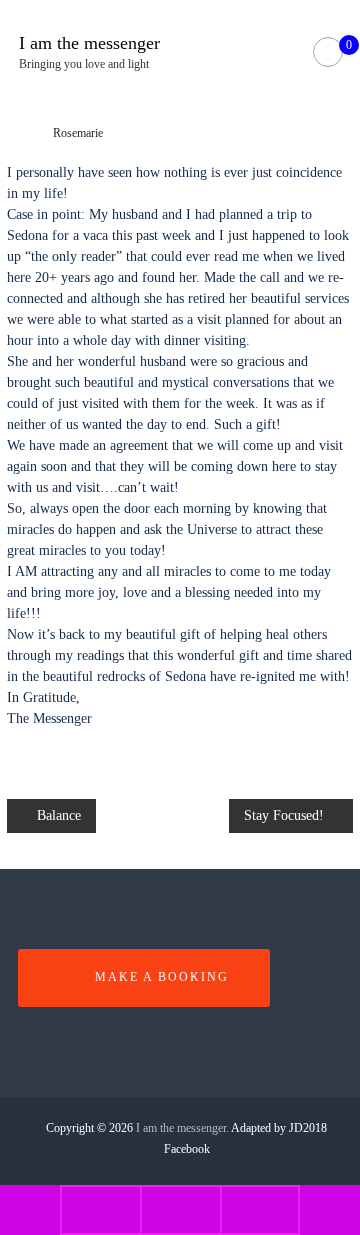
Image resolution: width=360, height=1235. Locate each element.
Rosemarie (78, 133)
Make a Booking (162, 977)
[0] (327, 52)
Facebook (187, 1149)
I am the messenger (89, 43)
